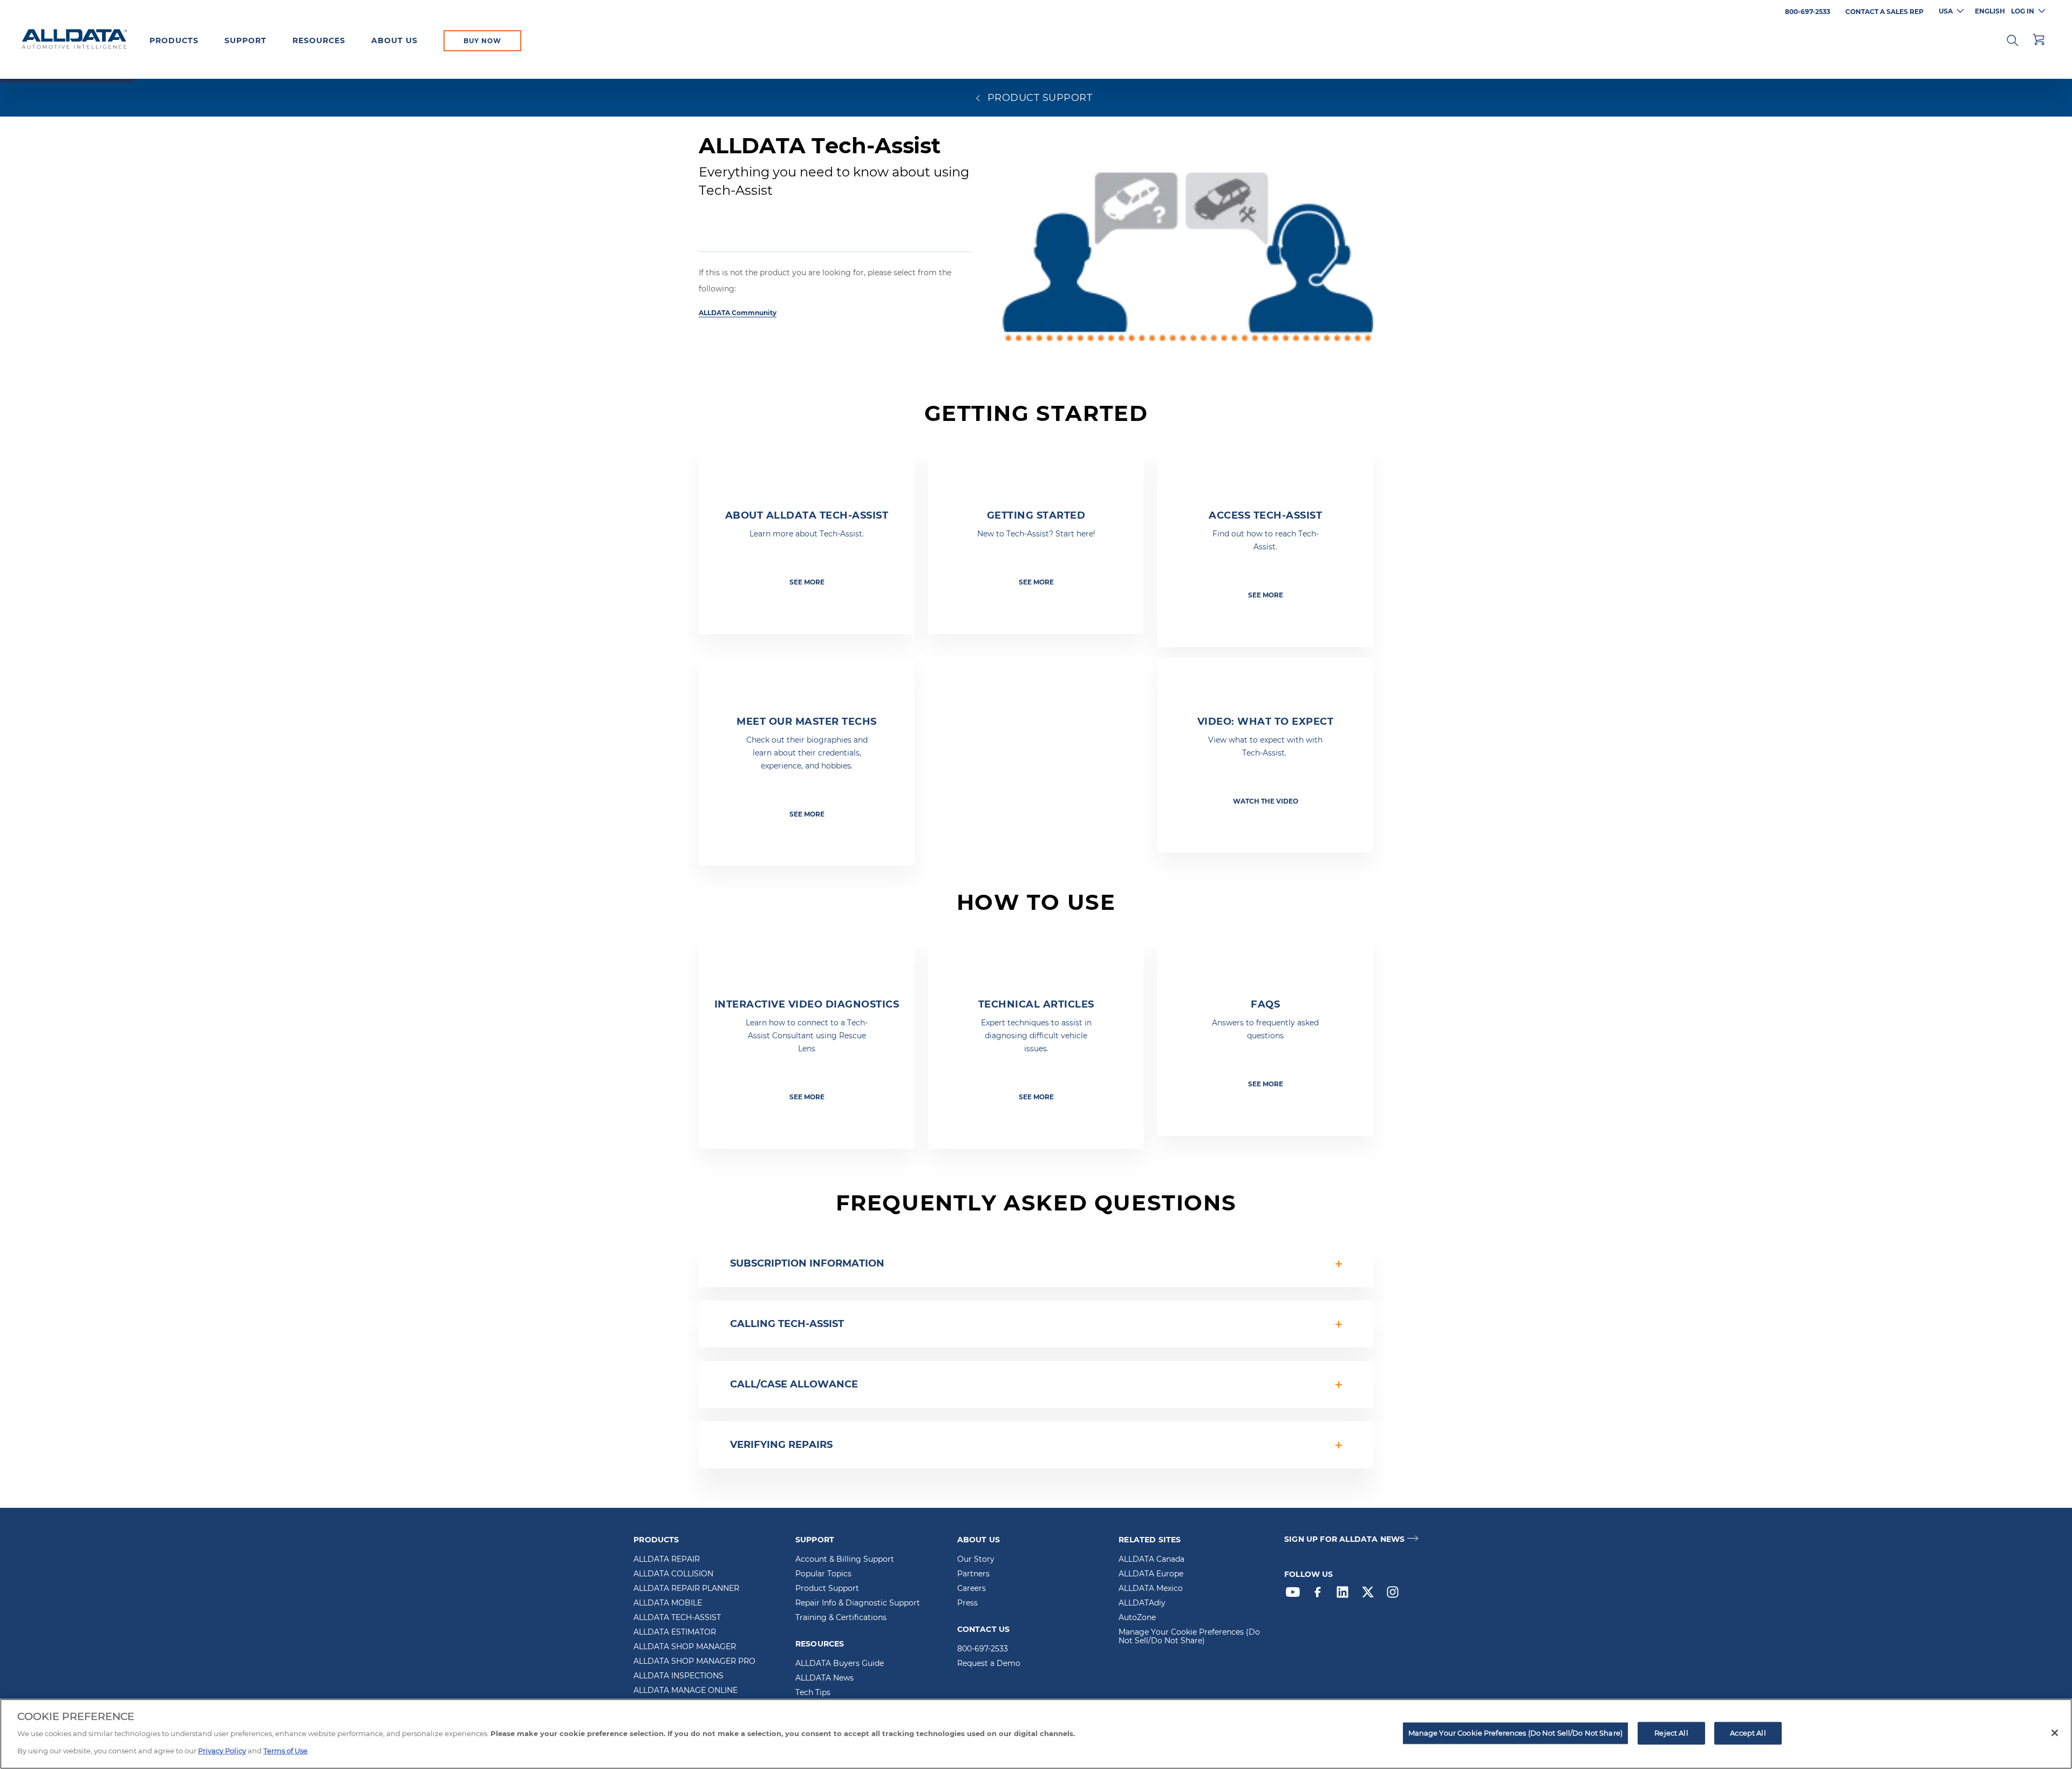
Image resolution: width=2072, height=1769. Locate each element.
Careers (972, 1589)
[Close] (2055, 1733)
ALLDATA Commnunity (738, 313)
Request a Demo (989, 1664)
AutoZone (1137, 1618)
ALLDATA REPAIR (667, 1560)
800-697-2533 (983, 1649)
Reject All (1671, 1733)
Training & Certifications (841, 1618)
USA (1946, 11)
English (1990, 11)
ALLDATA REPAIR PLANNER (686, 1589)
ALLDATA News (824, 1678)
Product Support (827, 1589)
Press (967, 1603)
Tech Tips (813, 1693)
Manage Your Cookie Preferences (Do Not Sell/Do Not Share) (1189, 1637)
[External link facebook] (1320, 1595)
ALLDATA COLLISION (673, 1574)
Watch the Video (1266, 801)
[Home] (74, 40)
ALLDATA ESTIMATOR (675, 1632)
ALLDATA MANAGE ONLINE (686, 1691)
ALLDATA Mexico (1151, 1589)
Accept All (1748, 1733)
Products (174, 40)
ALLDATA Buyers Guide (840, 1664)
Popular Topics (823, 1574)
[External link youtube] (1296, 1595)
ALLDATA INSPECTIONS (679, 1676)
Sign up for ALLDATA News (1344, 1539)
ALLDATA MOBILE (668, 1603)
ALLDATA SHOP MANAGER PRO (694, 1662)
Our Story (976, 1560)
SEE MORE (807, 582)
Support (246, 40)
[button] (2013, 39)
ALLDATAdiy (1142, 1603)
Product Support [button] (1038, 98)
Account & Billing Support (845, 1560)
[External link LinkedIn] (1345, 1595)
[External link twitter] (1371, 1595)
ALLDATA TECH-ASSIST (677, 1618)
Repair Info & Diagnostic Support (858, 1603)
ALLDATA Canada (1151, 1560)
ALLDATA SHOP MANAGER (685, 1647)
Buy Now (482, 41)
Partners (973, 1574)
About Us (394, 40)
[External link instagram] (1395, 1595)
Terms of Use (285, 1751)
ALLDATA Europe (1151, 1574)
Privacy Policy (222, 1751)
